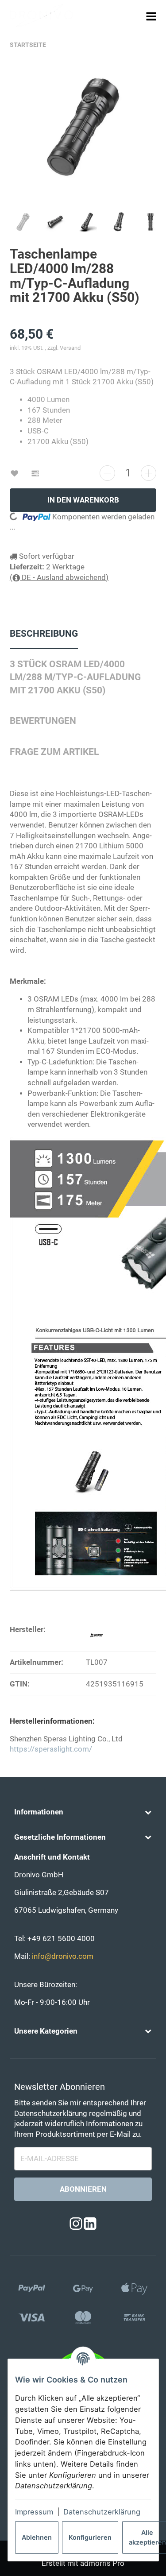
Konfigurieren (90, 2537)
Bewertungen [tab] (43, 721)
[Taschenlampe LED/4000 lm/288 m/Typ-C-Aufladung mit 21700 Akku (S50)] (83, 131)
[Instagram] (76, 2224)
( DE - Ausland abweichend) (59, 578)
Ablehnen (37, 2537)
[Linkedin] (90, 2224)
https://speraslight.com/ (51, 1749)
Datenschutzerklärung (102, 2512)
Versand (70, 348)
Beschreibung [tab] (44, 634)
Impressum (34, 2512)
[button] (83, 1812)
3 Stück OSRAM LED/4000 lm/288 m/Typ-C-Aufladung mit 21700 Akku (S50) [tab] (75, 677)
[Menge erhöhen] (149, 473)
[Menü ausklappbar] (151, 16)
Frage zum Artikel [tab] (54, 752)
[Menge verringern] (107, 473)
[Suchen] (135, 16)
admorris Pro (102, 2563)
